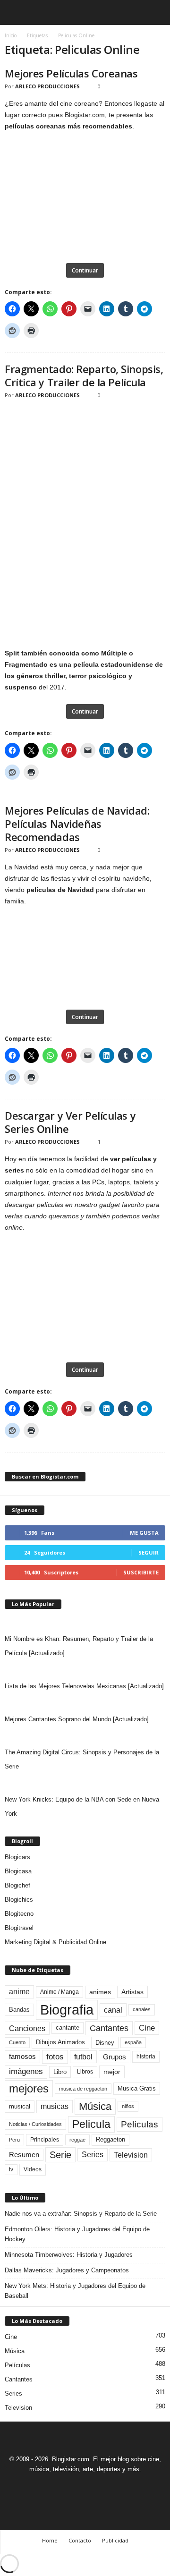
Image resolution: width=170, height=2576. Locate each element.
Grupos (115, 2057)
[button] (155, 13)
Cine (147, 2028)
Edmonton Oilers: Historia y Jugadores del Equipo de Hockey (77, 2234)
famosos (22, 2057)
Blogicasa (18, 1871)
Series (93, 2155)
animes (100, 1992)
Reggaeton (110, 2139)
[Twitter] (97, 2487)
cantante (68, 2028)
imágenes (26, 2071)
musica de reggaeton (83, 2089)
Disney (105, 2043)
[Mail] (75, 2487)
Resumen (24, 2155)
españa (133, 2042)
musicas (55, 2106)
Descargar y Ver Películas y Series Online (70, 1122)
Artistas (132, 1992)
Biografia (67, 2010)
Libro (60, 2072)
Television (131, 2155)
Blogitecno (19, 1914)
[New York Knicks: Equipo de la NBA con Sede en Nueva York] (85, 1783)
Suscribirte (141, 1572)
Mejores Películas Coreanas (71, 73)
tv (11, 2169)
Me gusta (144, 1533)
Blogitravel (19, 1928)
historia (146, 2057)
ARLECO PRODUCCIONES (47, 86)
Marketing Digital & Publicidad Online (55, 1942)
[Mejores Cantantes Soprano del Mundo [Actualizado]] (85, 1703)
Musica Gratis (137, 2088)
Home (50, 2540)
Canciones (27, 2028)
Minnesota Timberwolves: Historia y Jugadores (69, 2255)
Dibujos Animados (60, 2042)
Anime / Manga (59, 1992)
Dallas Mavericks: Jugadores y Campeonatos (67, 2270)
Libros (85, 2072)
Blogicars (17, 1857)
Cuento (17, 2042)
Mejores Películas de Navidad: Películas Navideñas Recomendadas (77, 824)
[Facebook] (53, 2487)
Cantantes (109, 2028)
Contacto (80, 2540)
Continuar (85, 270)
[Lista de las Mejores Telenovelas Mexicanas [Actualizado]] (85, 1670)
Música (95, 2106)
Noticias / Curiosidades (35, 2124)
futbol (83, 2057)
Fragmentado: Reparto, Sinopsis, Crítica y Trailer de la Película (84, 375)
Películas (140, 2124)
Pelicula (91, 2124)
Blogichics (19, 1900)
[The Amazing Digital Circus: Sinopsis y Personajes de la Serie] (85, 1736)
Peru (14, 2140)
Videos (33, 2169)
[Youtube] (118, 2487)
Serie (60, 2155)
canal (113, 2010)
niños (128, 2106)
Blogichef (17, 1885)
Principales (45, 2140)
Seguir (149, 1552)
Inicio (11, 35)
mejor (112, 2072)
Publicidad (115, 2540)
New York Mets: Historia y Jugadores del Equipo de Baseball (75, 2291)
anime (19, 1992)
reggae (77, 2140)
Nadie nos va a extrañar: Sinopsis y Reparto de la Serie (81, 2214)
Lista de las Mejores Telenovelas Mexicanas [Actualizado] (84, 1686)
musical (20, 2106)
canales (142, 2009)
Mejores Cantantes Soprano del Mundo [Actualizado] (77, 1719)
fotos (55, 2057)
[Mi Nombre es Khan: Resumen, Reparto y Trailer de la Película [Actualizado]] (85, 1623)
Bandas (19, 2010)
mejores (29, 2088)
